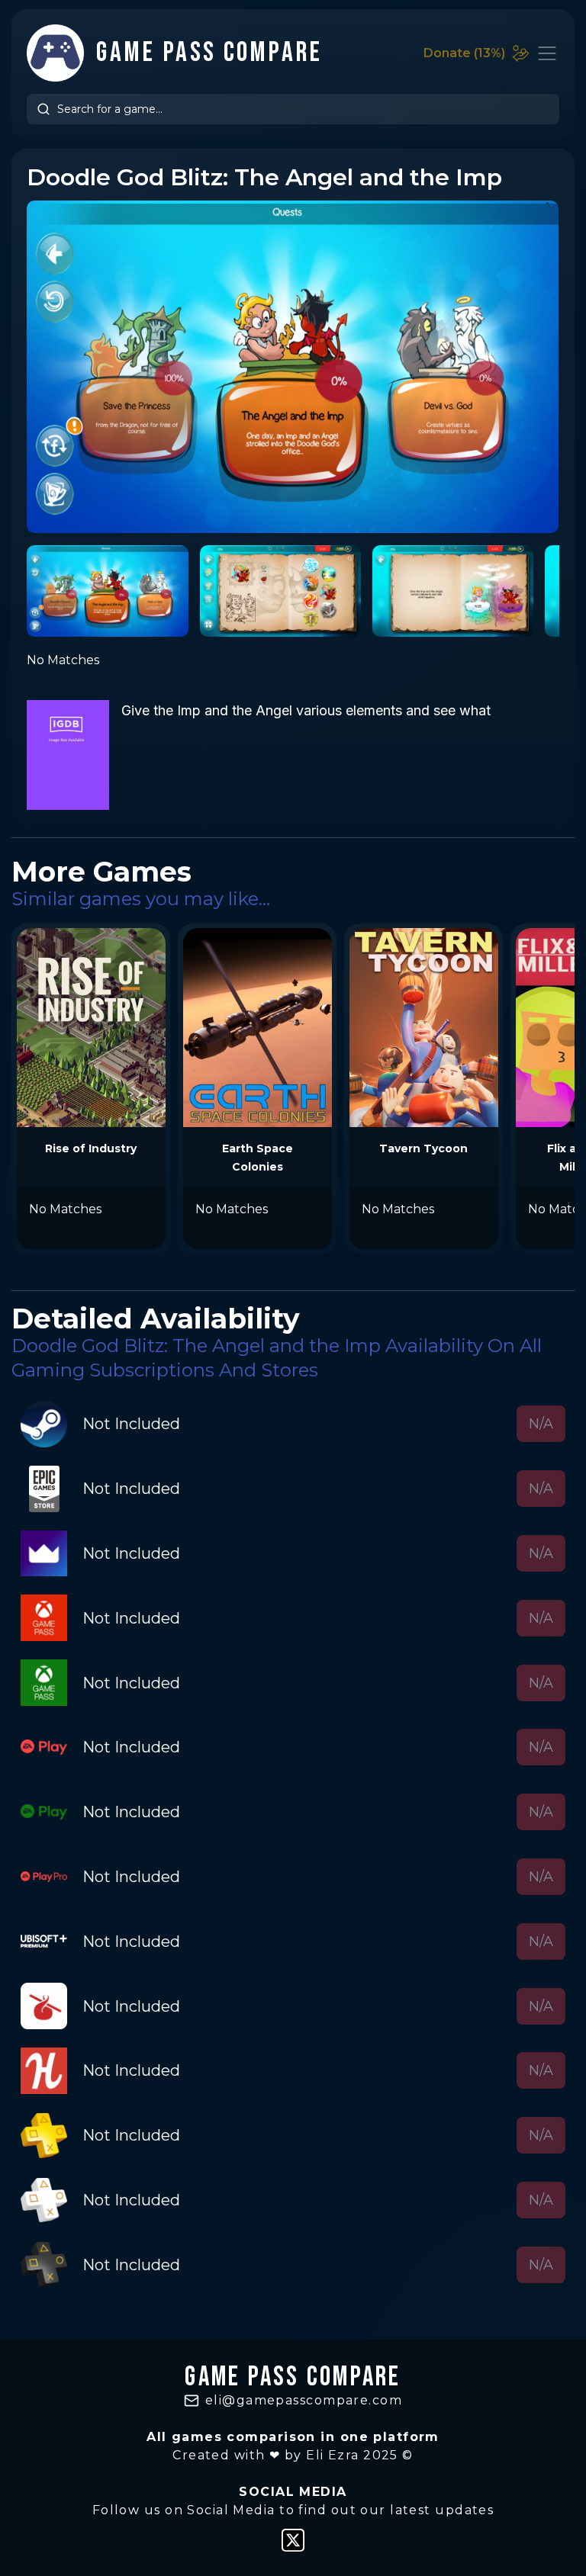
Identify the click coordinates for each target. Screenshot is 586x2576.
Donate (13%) (464, 53)
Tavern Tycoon (423, 1148)
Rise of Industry (91, 1148)
